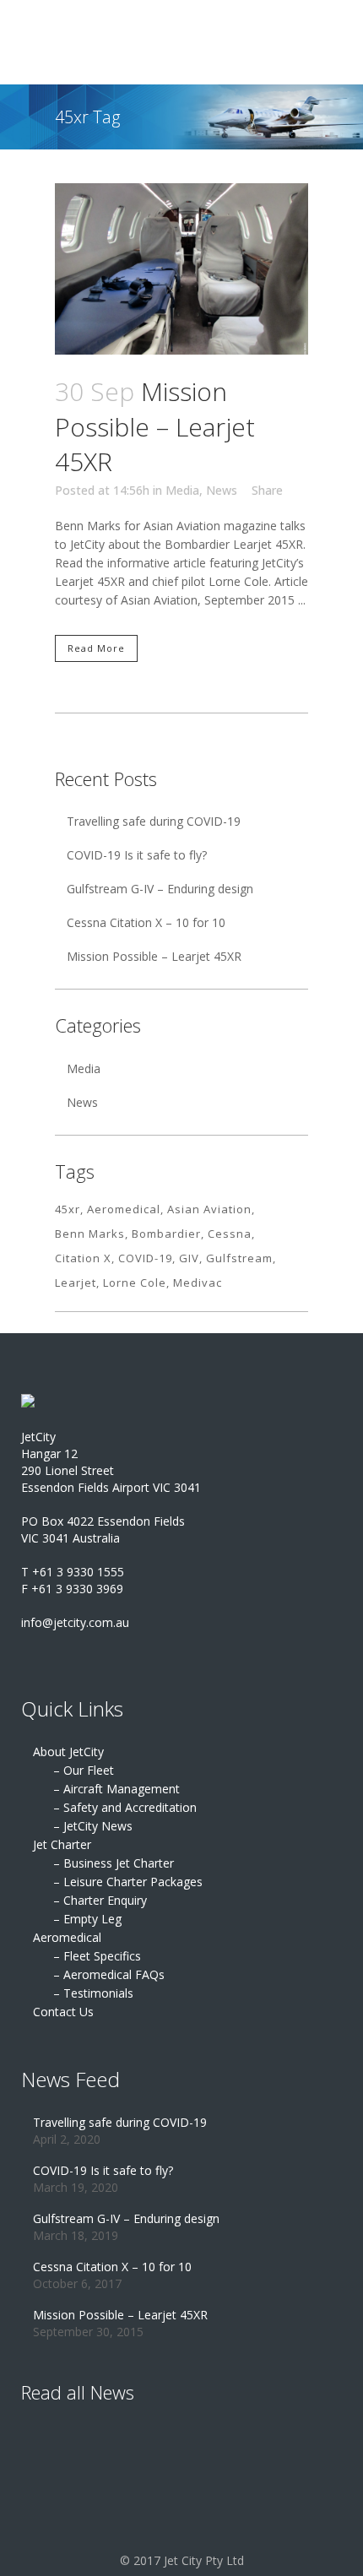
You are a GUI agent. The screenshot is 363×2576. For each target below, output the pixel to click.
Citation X (83, 1258)
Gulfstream (239, 1258)
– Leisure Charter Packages (128, 1882)
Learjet (76, 1283)
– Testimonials (93, 1993)
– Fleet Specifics (97, 1956)
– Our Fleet (84, 1770)
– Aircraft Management (116, 1789)
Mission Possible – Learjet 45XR (155, 426)
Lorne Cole (135, 1283)
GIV (189, 1258)
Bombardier (166, 1234)
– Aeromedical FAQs (109, 1974)
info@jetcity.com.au (75, 1622)
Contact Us (63, 2012)
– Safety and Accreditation (125, 1807)
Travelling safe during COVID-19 (154, 821)
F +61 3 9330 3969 (72, 1589)
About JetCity (68, 1752)
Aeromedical (124, 1209)
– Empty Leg (87, 1919)
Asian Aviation (209, 1209)
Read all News (78, 2392)
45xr (68, 1209)
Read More (96, 648)
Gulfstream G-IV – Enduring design (160, 889)
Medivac (198, 1283)
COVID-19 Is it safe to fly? (137, 855)
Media (182, 490)
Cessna (230, 1234)
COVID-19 (145, 1258)
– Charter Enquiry (100, 1900)
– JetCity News (93, 1826)
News (222, 490)
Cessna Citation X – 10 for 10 (146, 922)
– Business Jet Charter (114, 1863)
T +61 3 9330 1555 (73, 1572)
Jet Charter (62, 1844)
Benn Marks (90, 1234)
